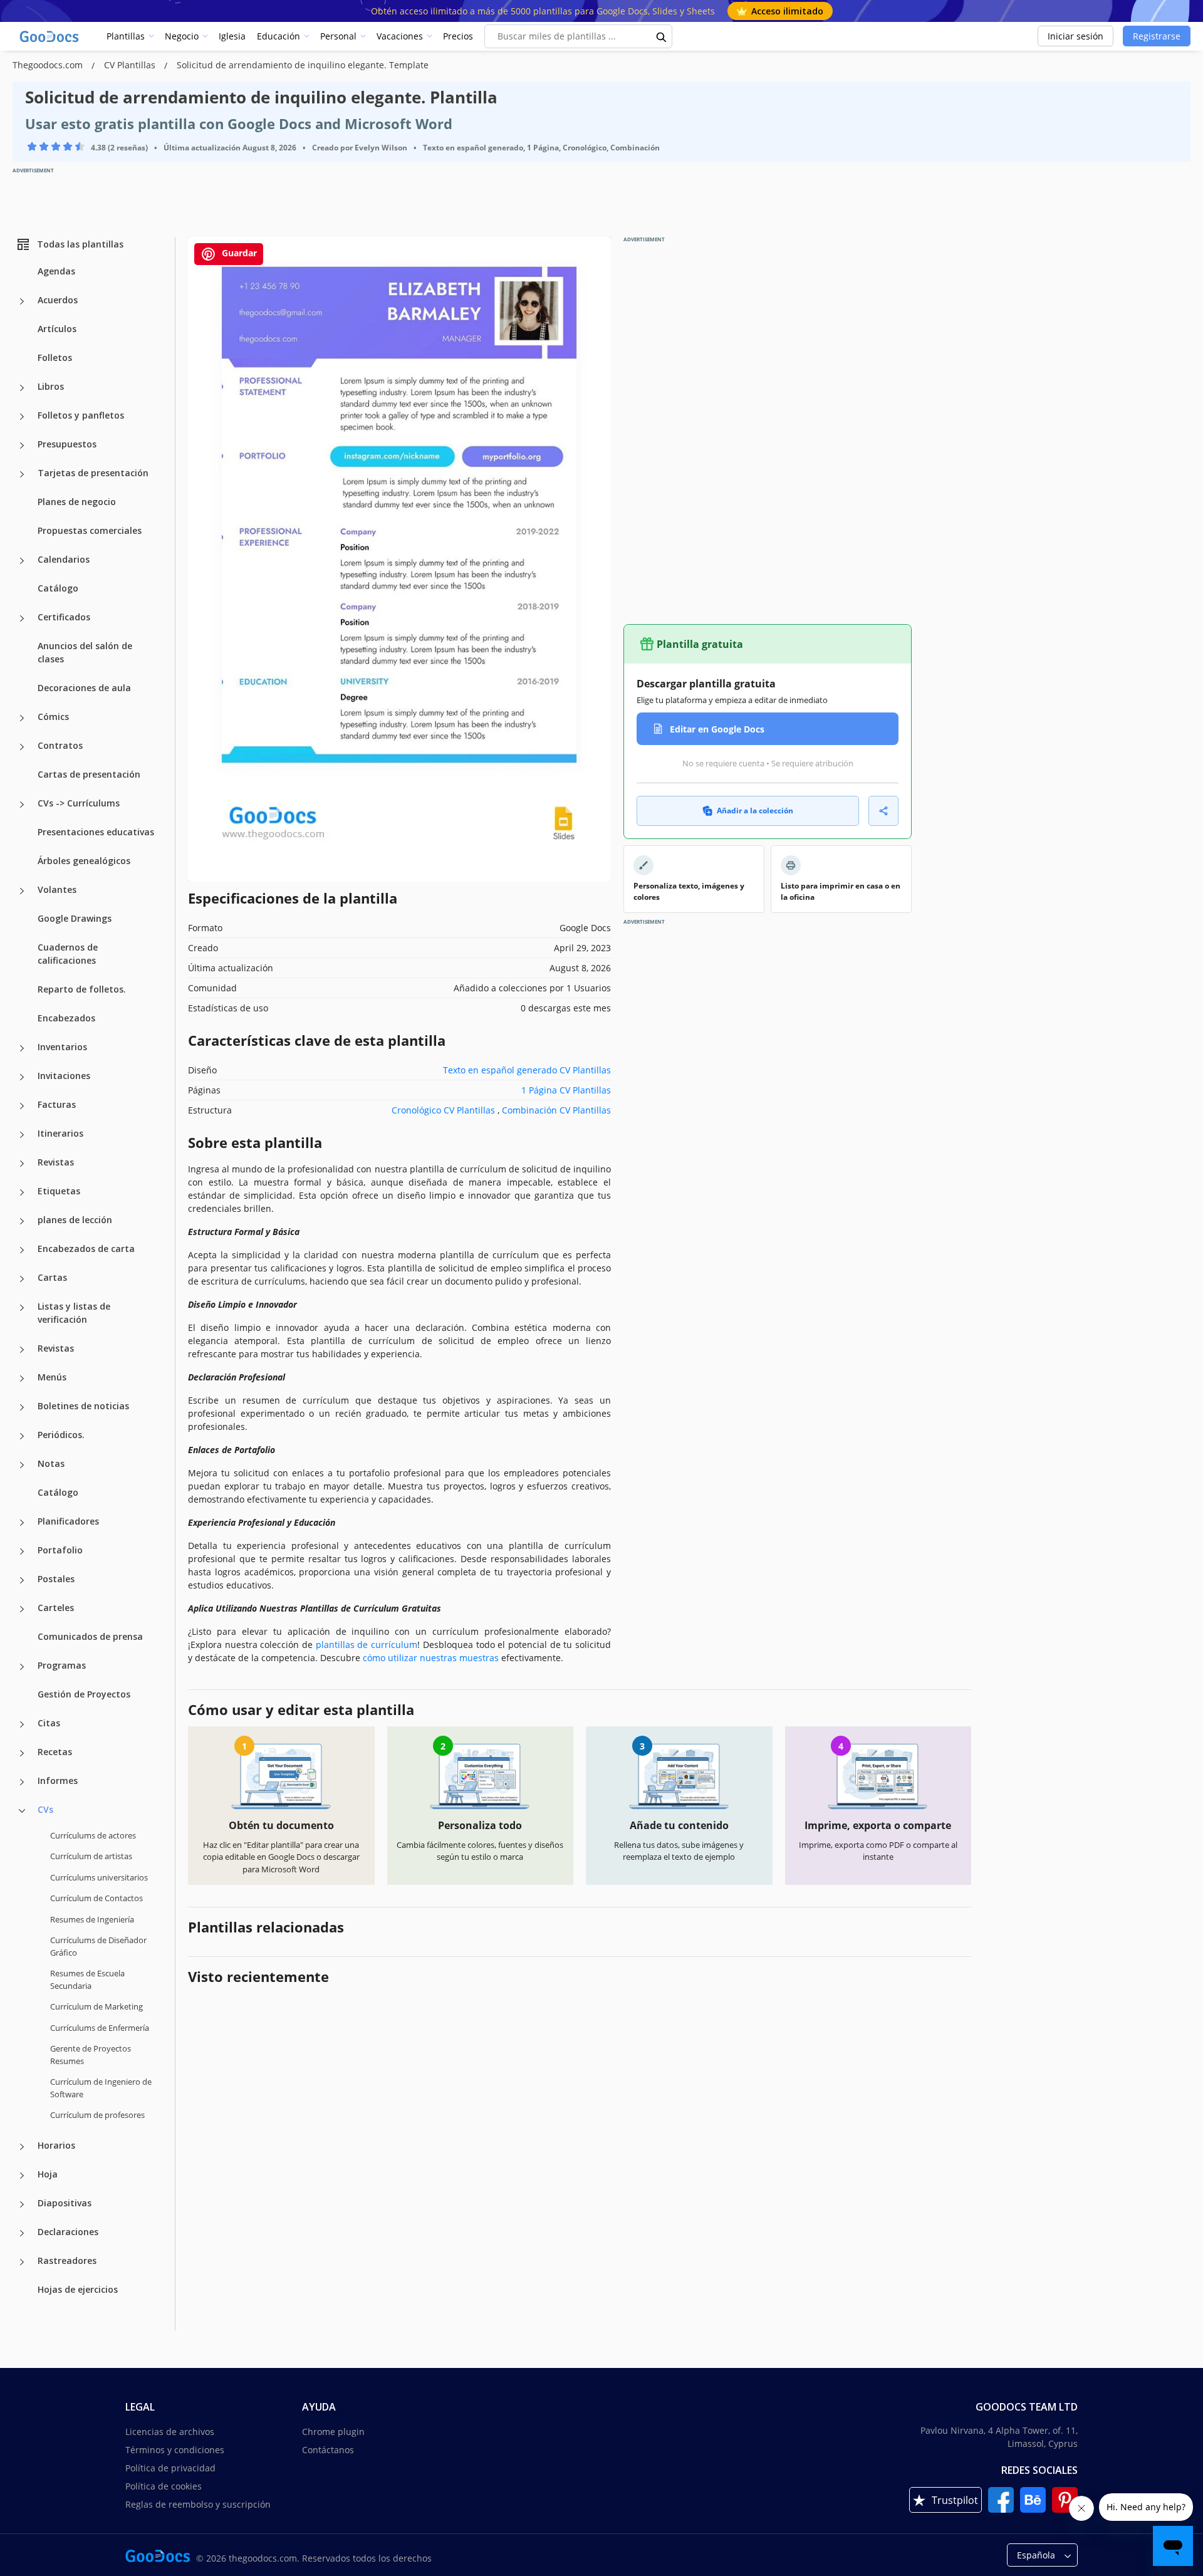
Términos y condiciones (175, 2450)
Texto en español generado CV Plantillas (527, 1070)
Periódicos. (61, 1435)
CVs (45, 1809)
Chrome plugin (333, 2432)
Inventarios (62, 1047)
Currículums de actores (93, 1835)
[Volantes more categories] (22, 891)
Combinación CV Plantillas (556, 1110)
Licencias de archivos (170, 2432)
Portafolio (60, 1550)
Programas (62, 1665)
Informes (58, 1781)
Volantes (57, 889)
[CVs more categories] (22, 1811)
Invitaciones (64, 1076)
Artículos (57, 329)
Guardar (238, 253)
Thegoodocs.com (49, 65)
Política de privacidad (170, 2468)
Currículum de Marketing (96, 2006)
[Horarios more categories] (22, 2147)
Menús (52, 1377)
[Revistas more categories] (22, 1164)
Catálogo (58, 588)
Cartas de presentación (89, 774)
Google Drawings (75, 918)
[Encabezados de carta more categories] (22, 1250)
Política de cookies (164, 2486)
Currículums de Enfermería (100, 2028)
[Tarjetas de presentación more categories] (22, 474)
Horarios (56, 2145)
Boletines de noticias (83, 1406)
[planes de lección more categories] (22, 1221)
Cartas (52, 1277)
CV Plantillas (131, 65)
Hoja (48, 2174)
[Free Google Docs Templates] (50, 36)
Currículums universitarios (99, 1877)
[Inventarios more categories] (22, 1048)
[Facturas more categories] (22, 1106)
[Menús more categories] (22, 1379)
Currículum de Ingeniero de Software (101, 2088)
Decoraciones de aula (84, 688)
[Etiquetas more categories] (22, 1192)
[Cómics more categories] (22, 718)
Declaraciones (68, 2232)
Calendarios (64, 559)
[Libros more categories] (22, 388)
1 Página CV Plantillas (566, 1090)
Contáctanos (328, 2450)
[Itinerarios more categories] (22, 1135)
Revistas (56, 1162)
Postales (56, 1579)
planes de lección (75, 1220)
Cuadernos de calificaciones (68, 954)
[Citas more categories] (22, 1724)
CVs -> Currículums (79, 803)
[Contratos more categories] (22, 747)
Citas (49, 1723)
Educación (279, 36)
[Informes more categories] (22, 1782)
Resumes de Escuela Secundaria (87, 1979)
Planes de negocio (77, 502)
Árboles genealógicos (84, 861)
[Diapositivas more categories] (22, 2204)
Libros (51, 386)
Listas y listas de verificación (74, 1313)
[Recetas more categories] (22, 1753)
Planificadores (68, 1521)
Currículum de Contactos (96, 1898)
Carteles (56, 1608)
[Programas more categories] (22, 1667)
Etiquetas (59, 1191)
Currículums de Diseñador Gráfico (98, 1946)
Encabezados (66, 1018)
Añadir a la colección (755, 811)
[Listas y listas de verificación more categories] (22, 1308)
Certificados (64, 617)
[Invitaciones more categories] (22, 1077)
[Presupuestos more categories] (22, 446)
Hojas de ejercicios (78, 2289)
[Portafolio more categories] (22, 1551)
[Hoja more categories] (22, 2176)
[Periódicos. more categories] (22, 1436)
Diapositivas (65, 2203)
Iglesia (232, 36)
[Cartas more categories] (22, 1279)
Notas (51, 1463)
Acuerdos (58, 300)
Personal (338, 36)
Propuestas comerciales (90, 530)
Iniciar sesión (1075, 36)
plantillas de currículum (367, 1645)
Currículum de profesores (97, 2115)
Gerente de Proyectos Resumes (91, 2055)
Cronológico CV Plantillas (443, 1110)
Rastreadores (67, 2261)
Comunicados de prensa (90, 1636)
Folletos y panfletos (81, 415)
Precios (458, 36)
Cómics (53, 717)
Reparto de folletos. (82, 989)
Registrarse (1157, 36)
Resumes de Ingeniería (92, 1919)
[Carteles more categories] (22, 1609)
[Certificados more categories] (22, 618)
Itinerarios (60, 1133)
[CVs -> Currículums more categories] (22, 805)
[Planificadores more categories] (22, 1523)
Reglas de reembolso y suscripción (198, 2504)
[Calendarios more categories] (22, 561)
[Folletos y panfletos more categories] (22, 417)
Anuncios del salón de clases (85, 652)
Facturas (57, 1104)
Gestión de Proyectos (84, 1694)
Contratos (60, 745)
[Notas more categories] (22, 1465)
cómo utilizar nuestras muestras (431, 1658)
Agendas (56, 271)
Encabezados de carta (86, 1249)
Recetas (55, 1752)
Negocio (182, 36)
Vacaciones (400, 36)
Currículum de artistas (91, 1856)
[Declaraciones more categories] (22, 2233)
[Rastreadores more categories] (22, 2262)
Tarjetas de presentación (93, 473)
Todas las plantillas (80, 244)
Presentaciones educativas (96, 832)
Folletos (55, 357)
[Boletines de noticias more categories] (22, 1407)
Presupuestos (67, 444)
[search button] (662, 36)
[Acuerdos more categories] (22, 301)
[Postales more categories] (22, 1580)
